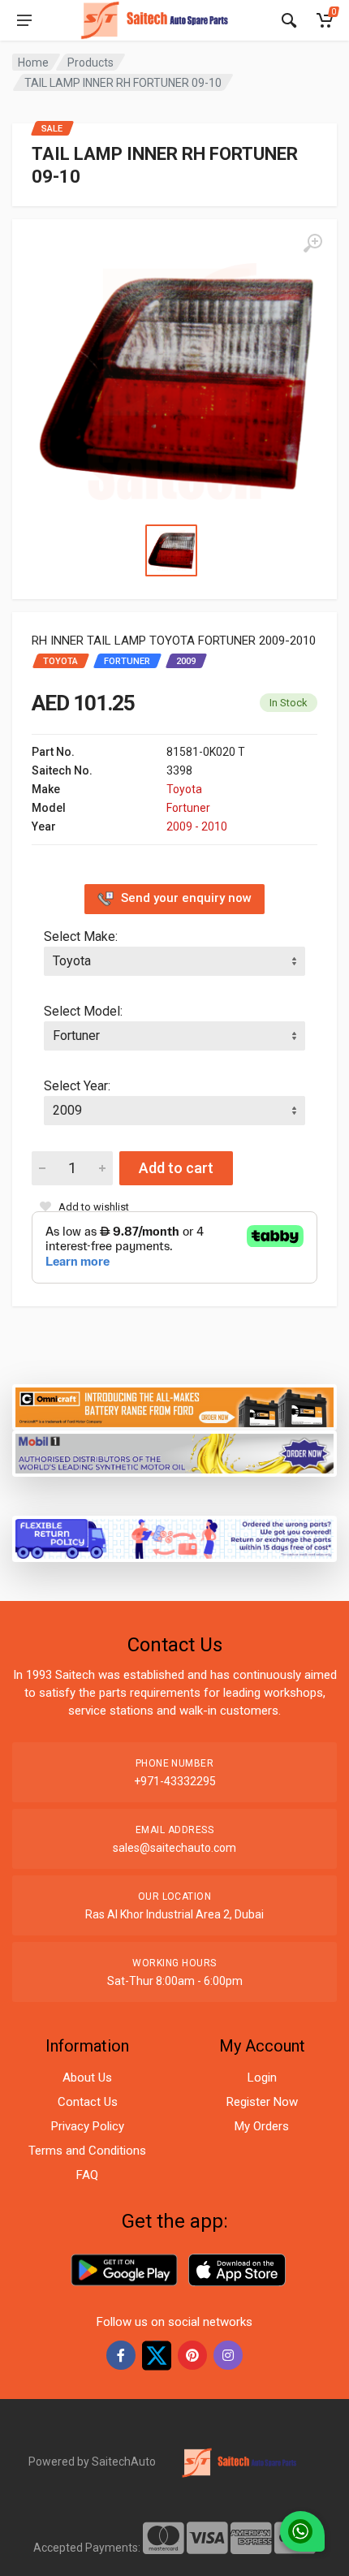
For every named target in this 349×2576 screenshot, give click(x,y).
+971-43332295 (175, 1781)
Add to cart (176, 1168)
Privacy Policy (88, 2126)
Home (33, 63)
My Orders (262, 2126)
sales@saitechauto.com (174, 1848)
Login (262, 2078)
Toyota (184, 789)
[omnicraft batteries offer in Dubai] (174, 1406)
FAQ (87, 2175)
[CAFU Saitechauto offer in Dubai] (174, 1452)
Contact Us (88, 2102)
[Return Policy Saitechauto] (174, 1537)
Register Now (262, 2102)
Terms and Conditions (87, 2151)
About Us (87, 2078)
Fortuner (188, 808)
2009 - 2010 (197, 826)
